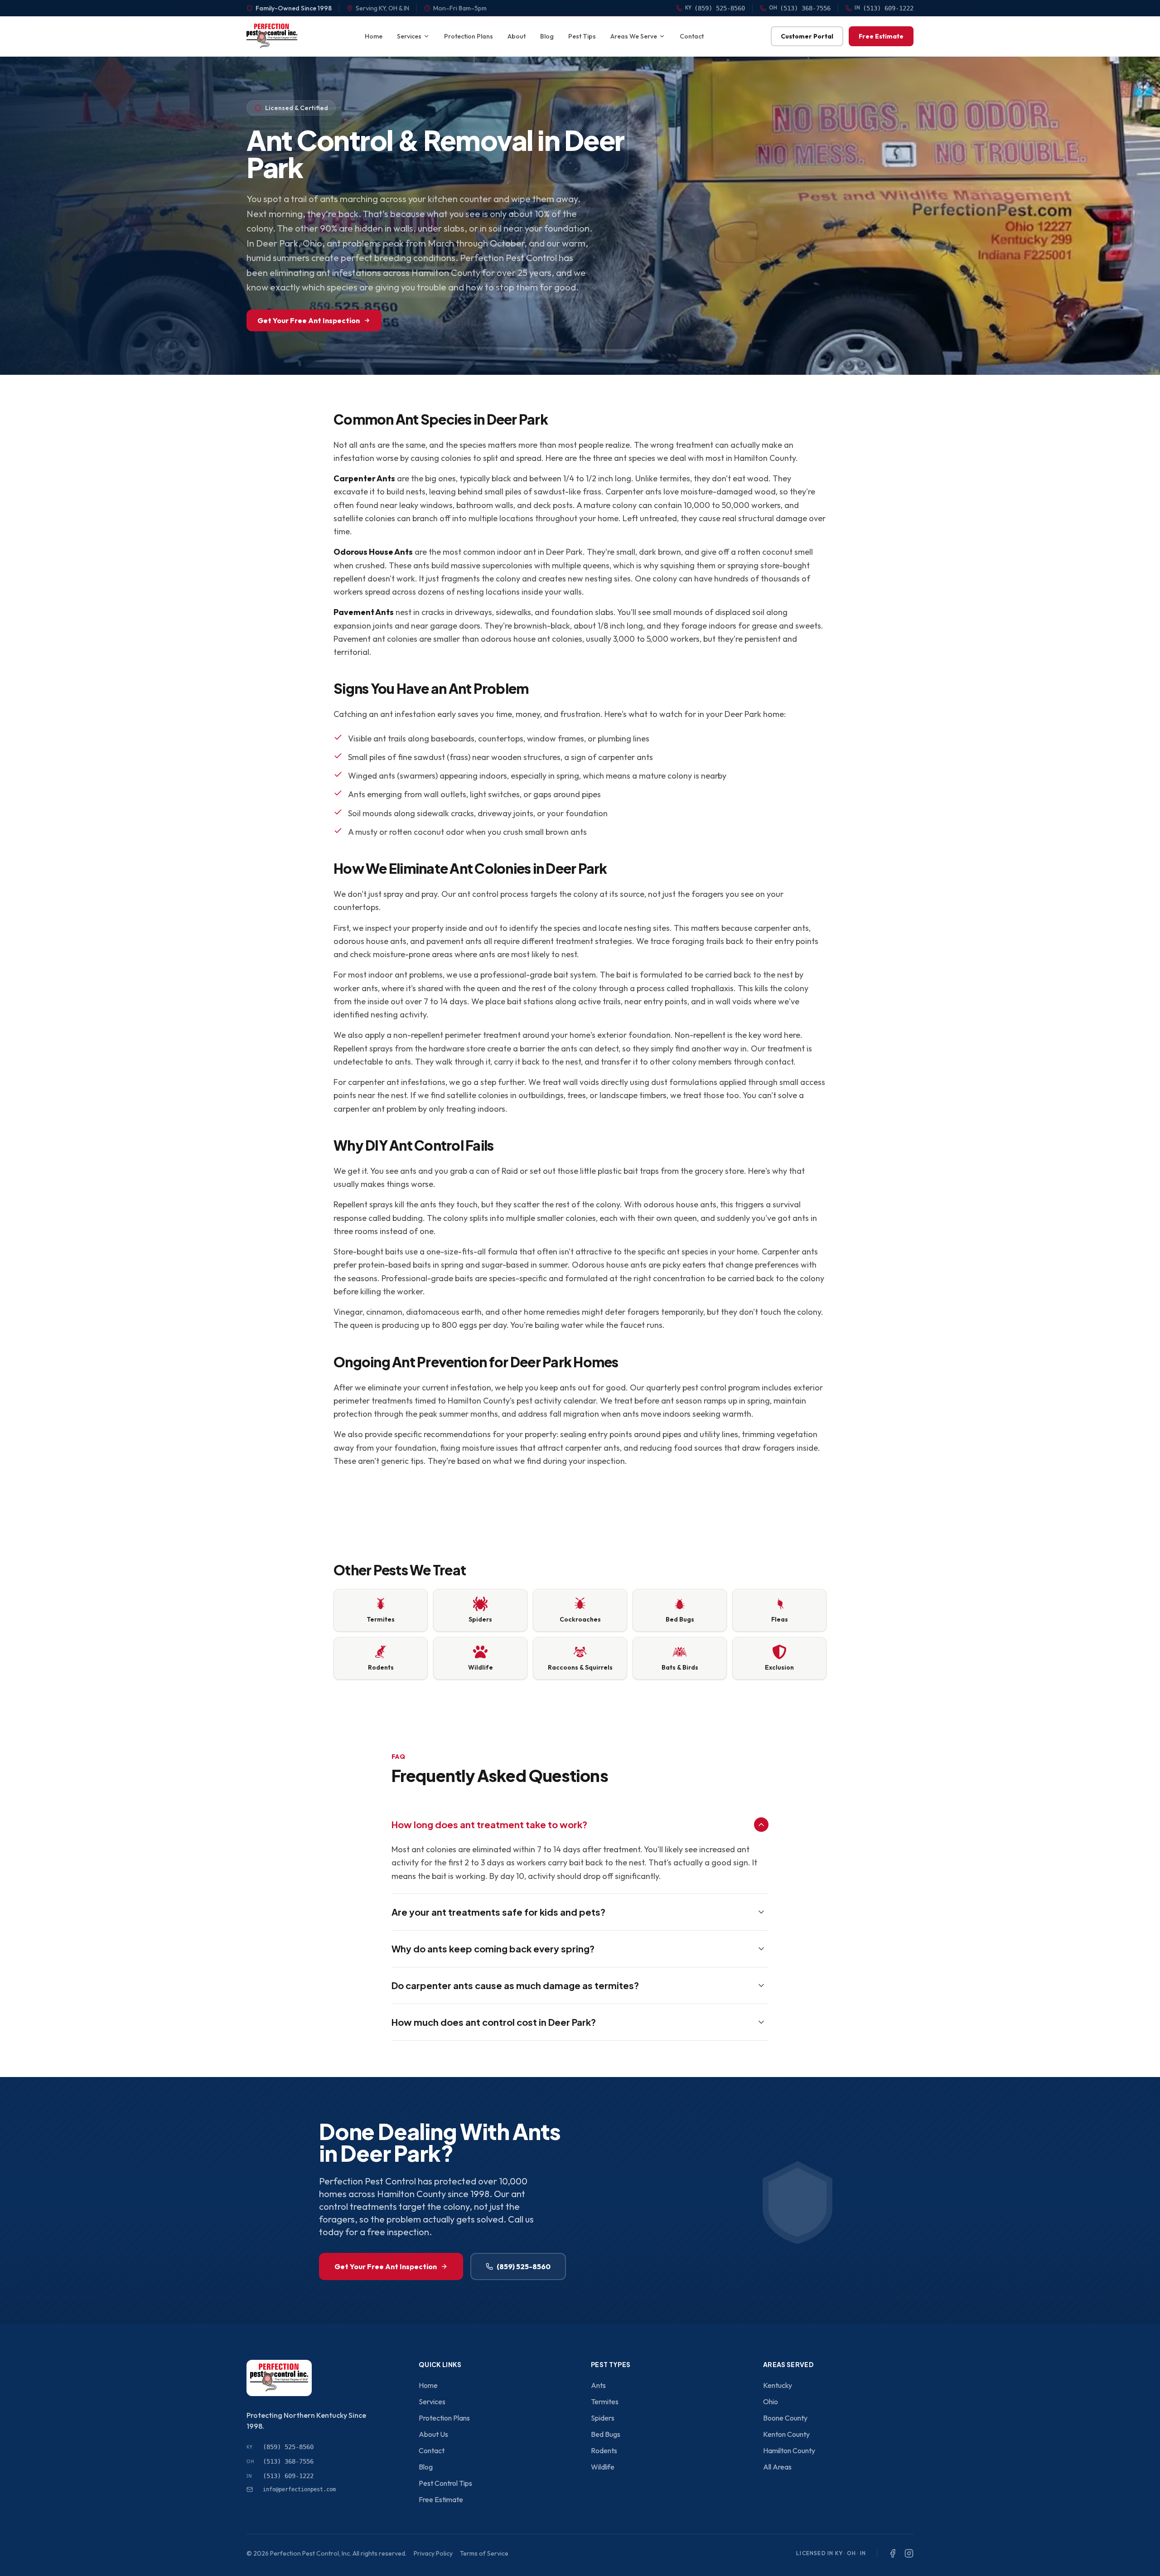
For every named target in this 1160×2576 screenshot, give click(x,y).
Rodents (604, 2450)
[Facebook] (893, 2553)
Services (409, 36)
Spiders (603, 2418)
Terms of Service (484, 2553)
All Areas (777, 2467)
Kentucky (778, 2385)
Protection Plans (469, 36)
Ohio (771, 2402)
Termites (605, 2402)
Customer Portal (807, 36)
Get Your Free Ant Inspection (309, 320)
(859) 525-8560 (524, 2266)
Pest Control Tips (445, 2483)
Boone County (785, 2418)
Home (374, 36)
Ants (598, 2385)
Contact (692, 36)
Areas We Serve (634, 36)
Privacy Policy (433, 2553)
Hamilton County (789, 2450)
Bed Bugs (606, 2434)
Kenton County (786, 2434)
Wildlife (603, 2467)
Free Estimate (881, 36)
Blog (547, 36)
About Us (433, 2434)
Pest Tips (582, 36)
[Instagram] (909, 2553)
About (517, 36)
